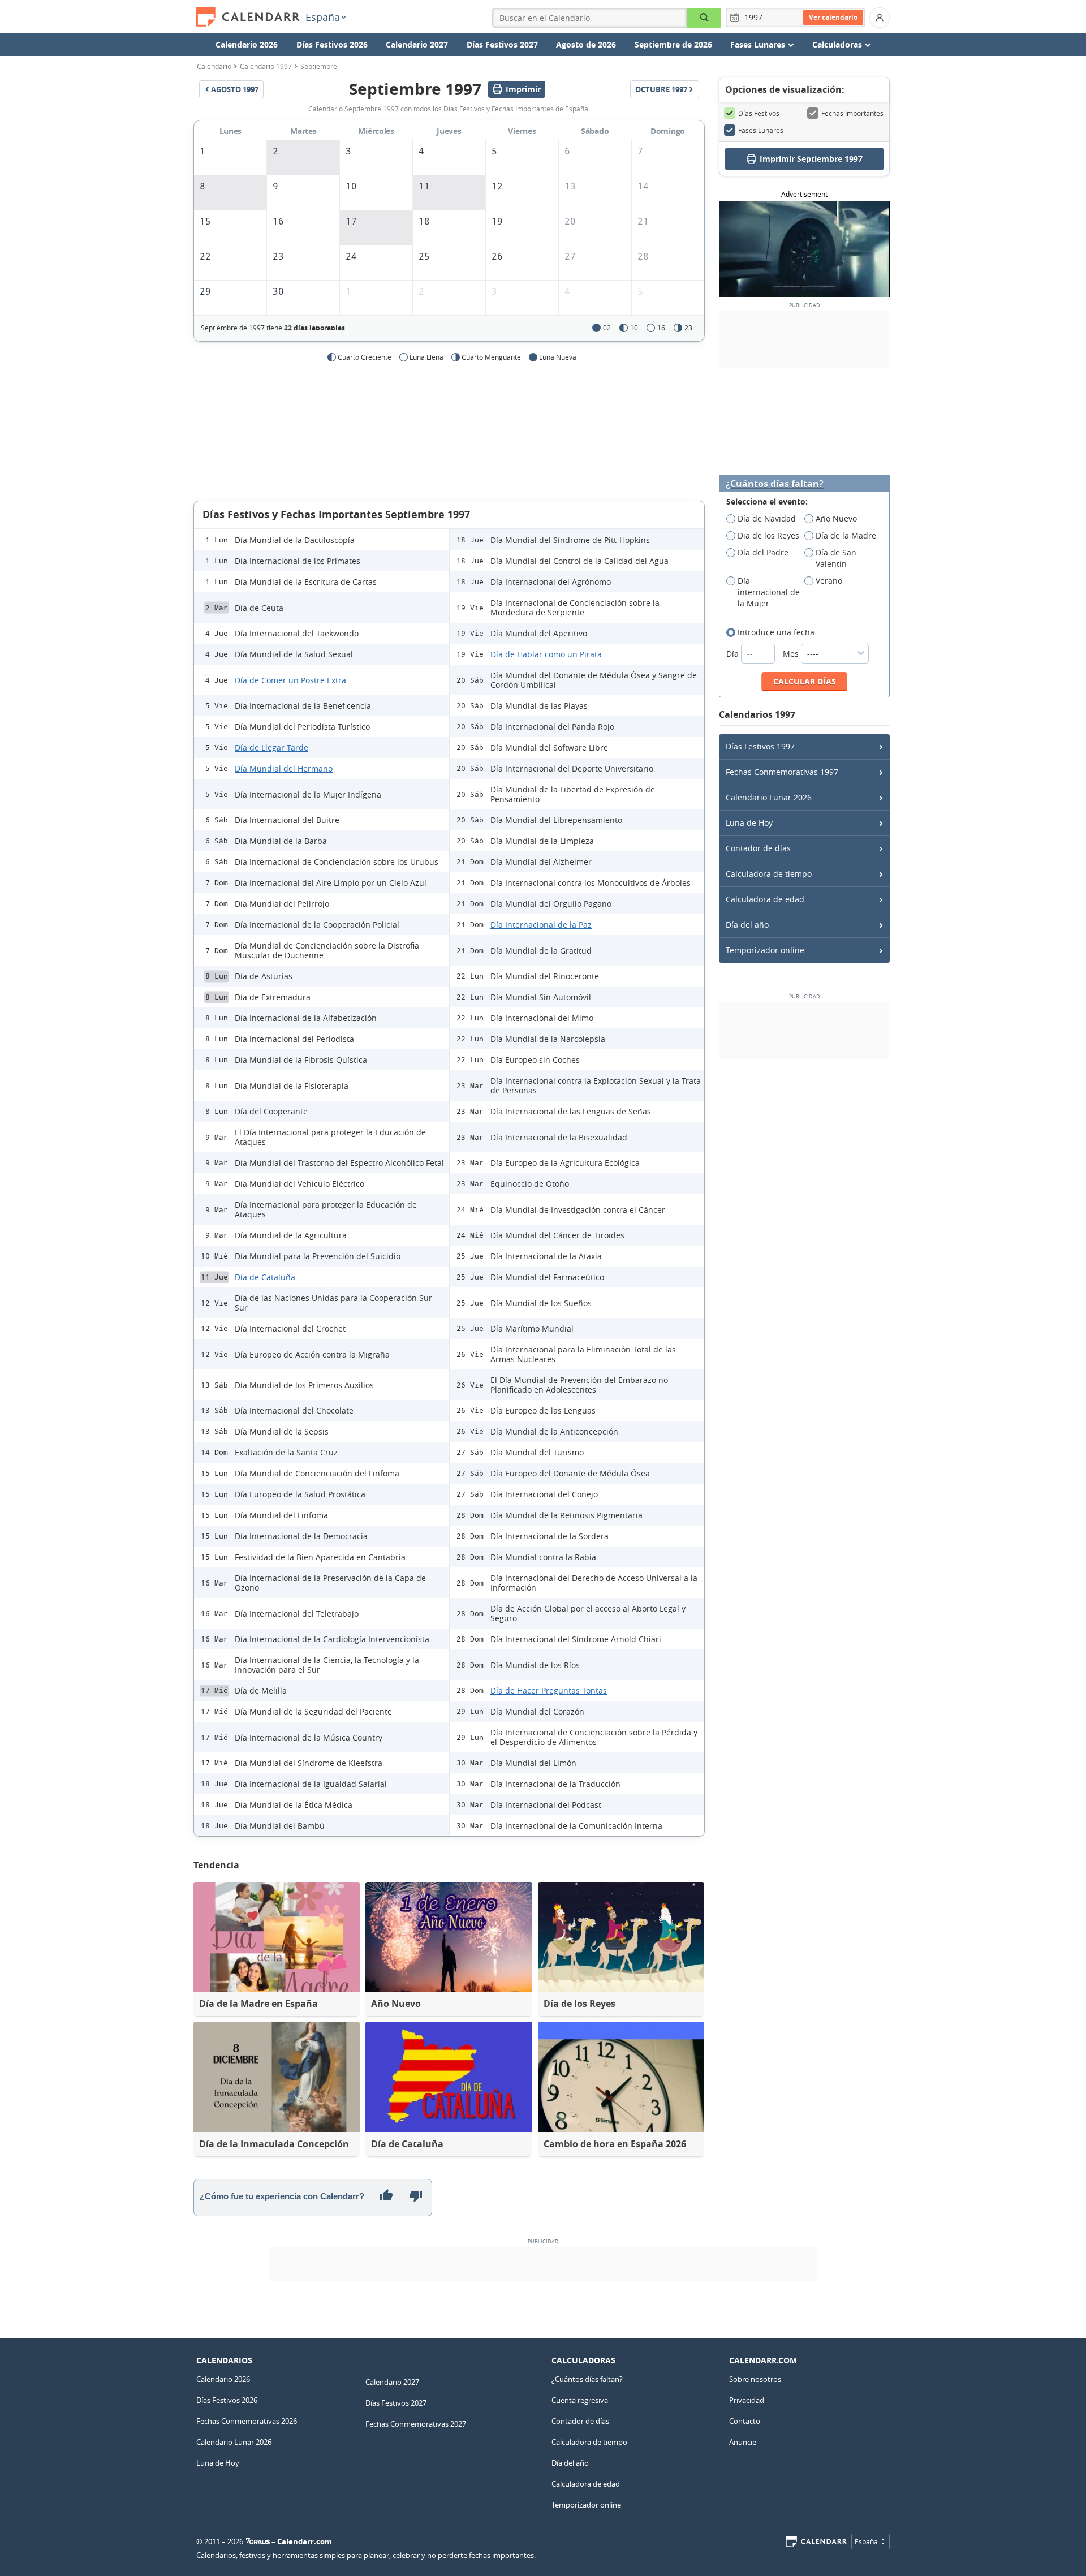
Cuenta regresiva (580, 2400)
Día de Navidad (767, 518)
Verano (829, 581)
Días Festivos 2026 (332, 44)
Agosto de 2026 (586, 44)
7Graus (258, 2541)
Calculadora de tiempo (769, 874)
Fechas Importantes (852, 113)
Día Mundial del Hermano (284, 768)
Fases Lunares (761, 130)
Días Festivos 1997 (760, 746)
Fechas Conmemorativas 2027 (416, 2424)
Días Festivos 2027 (502, 44)
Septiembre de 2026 (673, 44)
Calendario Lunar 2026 (769, 797)
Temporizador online (765, 950)
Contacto (745, 2421)
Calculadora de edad (765, 899)
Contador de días (758, 848)
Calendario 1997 (266, 66)
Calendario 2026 (247, 44)
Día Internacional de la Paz (541, 925)
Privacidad (747, 2400)
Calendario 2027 (417, 44)
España (323, 17)
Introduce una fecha (776, 632)
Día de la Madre (846, 535)
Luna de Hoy (749, 823)
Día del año (747, 925)
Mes (792, 654)
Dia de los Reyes (768, 535)
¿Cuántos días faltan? (775, 484)
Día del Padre (763, 552)
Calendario (214, 66)
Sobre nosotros (755, 2379)
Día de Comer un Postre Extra (290, 680)
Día (734, 654)
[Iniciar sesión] (880, 18)
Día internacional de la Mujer (769, 592)
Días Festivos (759, 113)
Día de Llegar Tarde (271, 748)
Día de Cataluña (265, 1277)
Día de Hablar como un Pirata (546, 654)
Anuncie (743, 2442)
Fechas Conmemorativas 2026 (247, 2421)
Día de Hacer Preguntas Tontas (549, 1690)
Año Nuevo (836, 518)
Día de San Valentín (836, 558)
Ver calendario (833, 17)
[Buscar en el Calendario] (704, 18)
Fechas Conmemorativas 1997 (782, 772)
